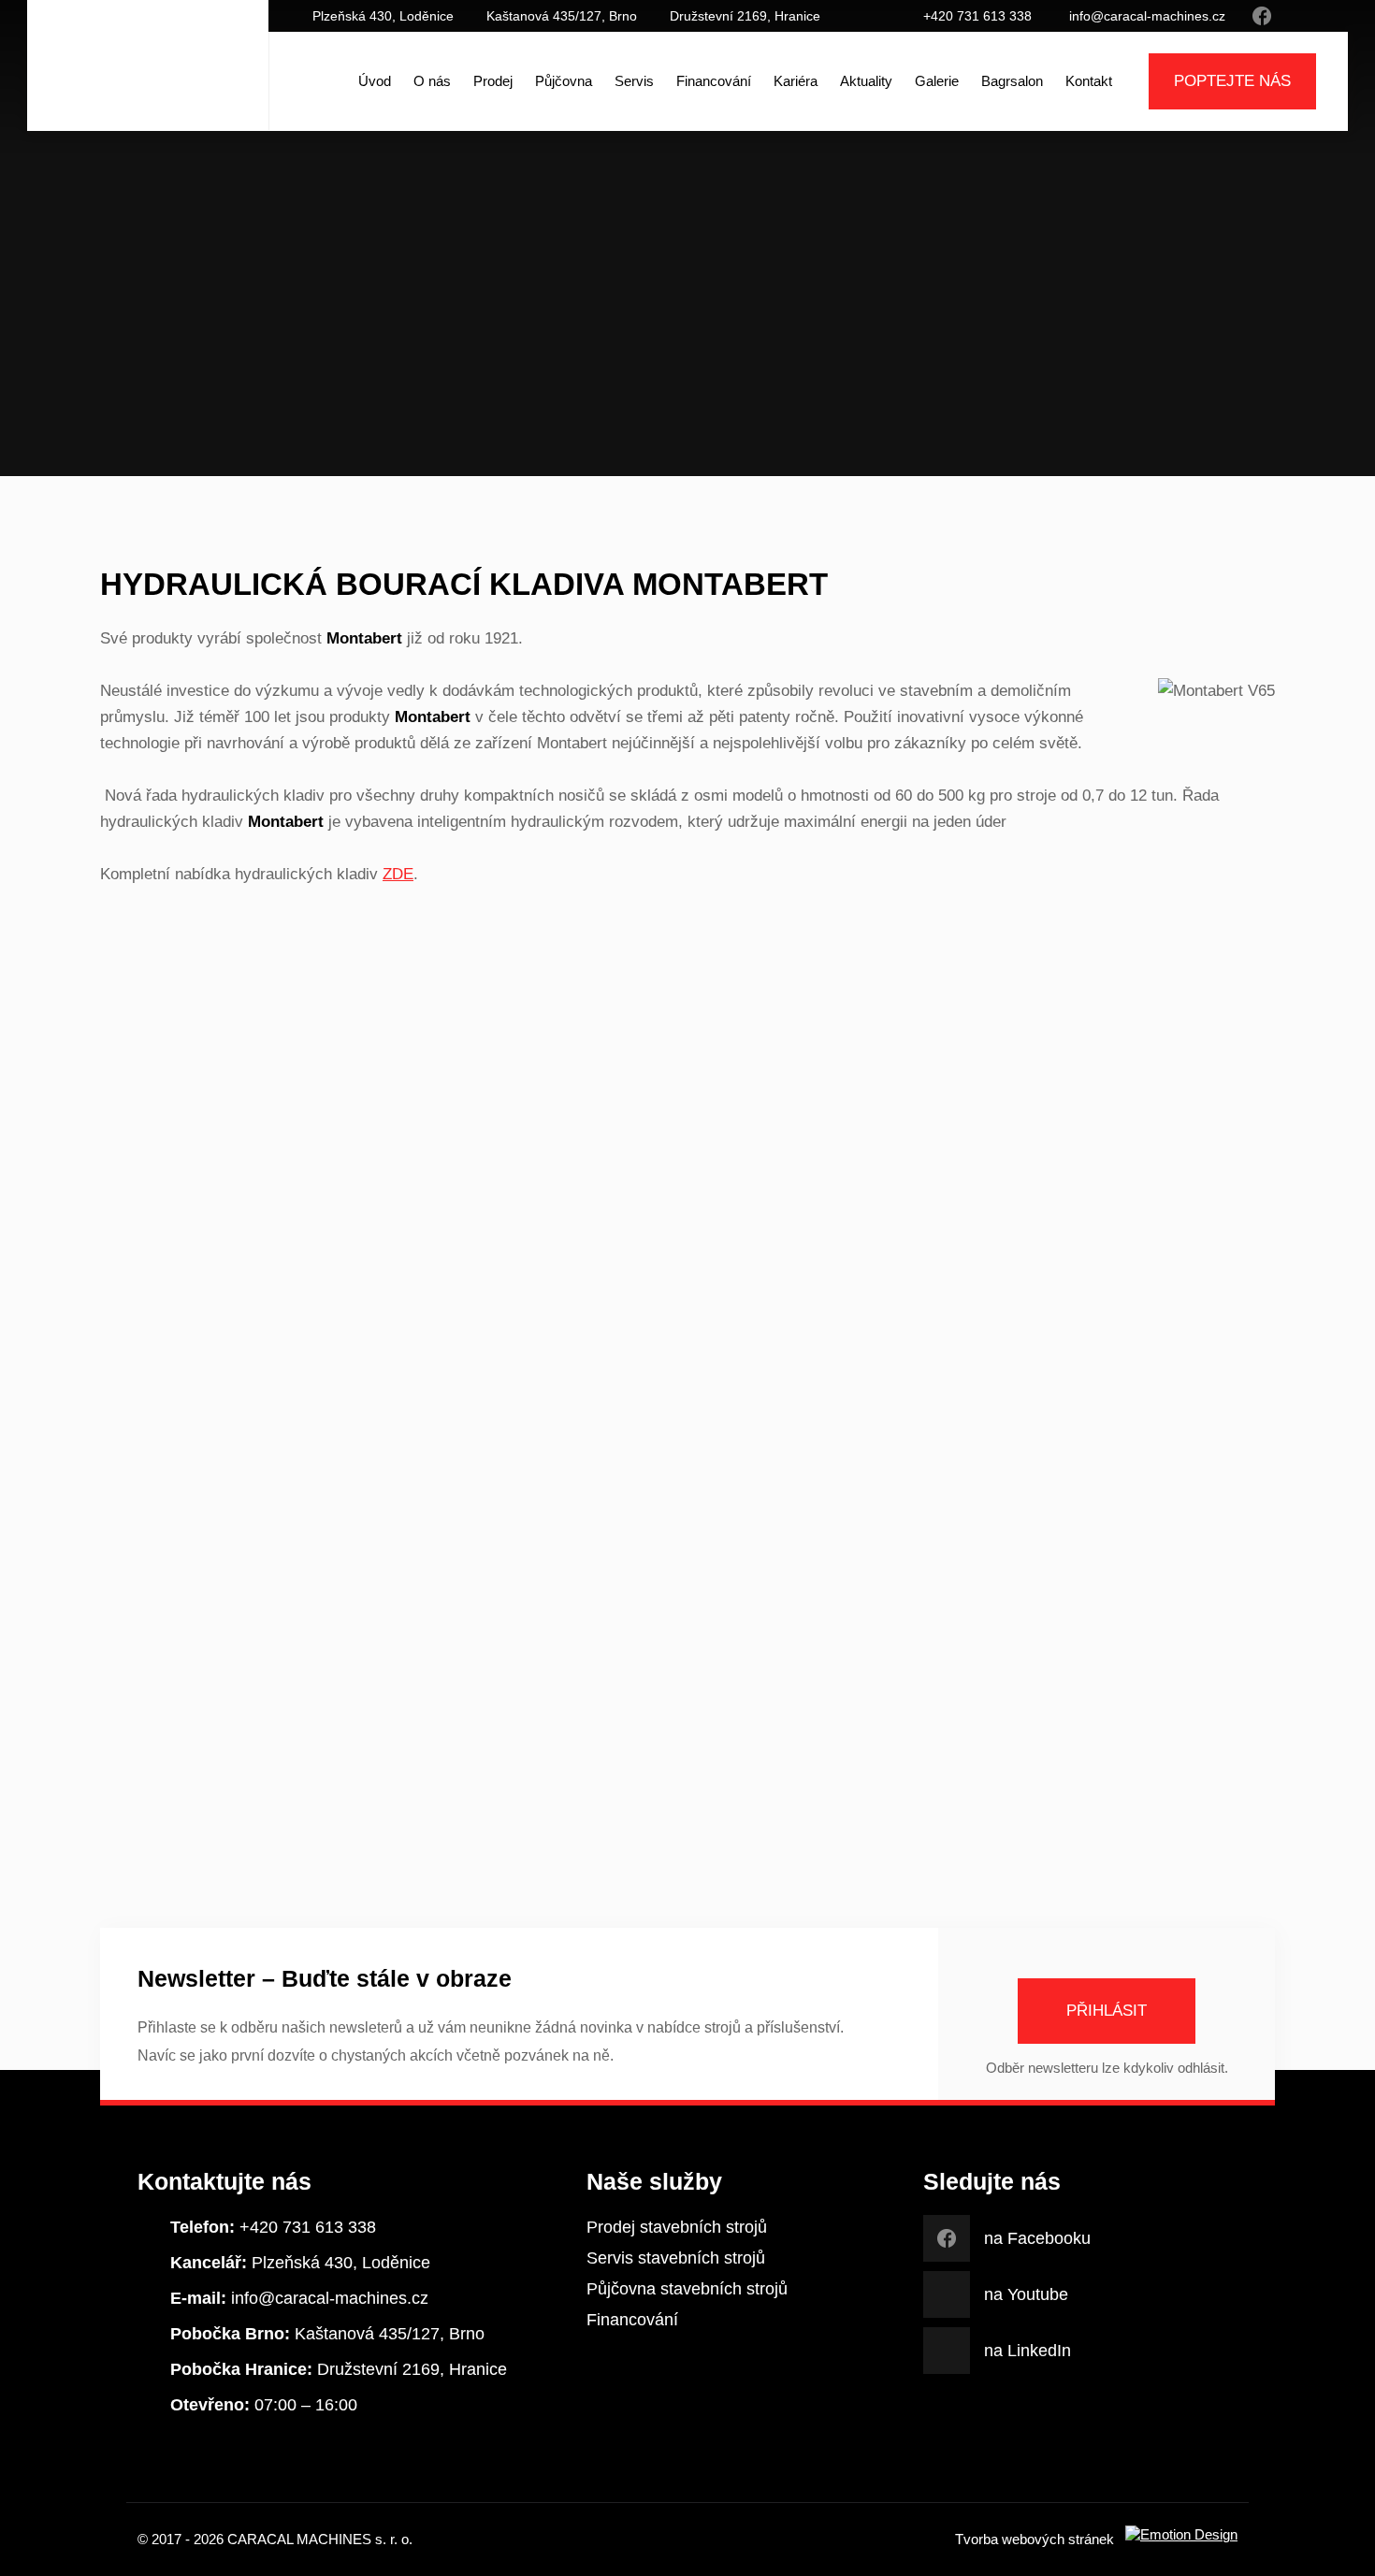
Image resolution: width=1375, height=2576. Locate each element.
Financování (714, 81)
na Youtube (1290, 16)
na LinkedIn (1318, 16)
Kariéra (796, 81)
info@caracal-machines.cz (1147, 16)
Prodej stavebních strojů (677, 2227)
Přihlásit (1107, 2011)
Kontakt (1089, 81)
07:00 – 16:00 (264, 2405)
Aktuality (866, 81)
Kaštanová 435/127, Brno (562, 16)
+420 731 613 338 (977, 16)
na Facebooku (1262, 16)
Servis (634, 81)
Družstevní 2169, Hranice (745, 16)
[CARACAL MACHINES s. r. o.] (148, 81)
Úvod (375, 81)
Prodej (493, 81)
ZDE (398, 874)
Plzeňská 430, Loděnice (383, 16)
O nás (432, 81)
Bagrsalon (1012, 81)
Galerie (937, 81)
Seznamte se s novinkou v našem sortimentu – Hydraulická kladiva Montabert (731, 372)
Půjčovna (564, 81)
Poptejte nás (1232, 81)
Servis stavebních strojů (676, 2258)
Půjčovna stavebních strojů (687, 2289)
